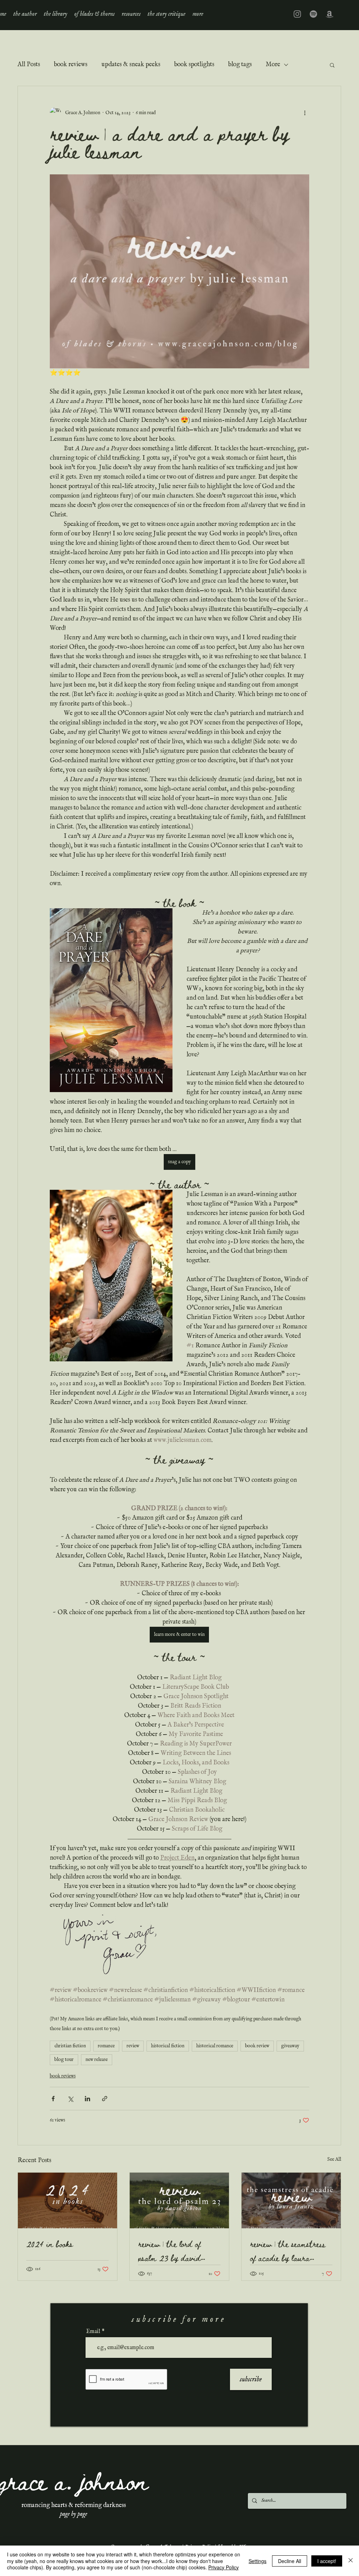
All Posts (29, 65)
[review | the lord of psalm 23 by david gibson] (179, 2200)
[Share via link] (105, 2099)
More (273, 65)
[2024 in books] (67, 2200)
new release (97, 2060)
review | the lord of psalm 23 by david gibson (169, 2251)
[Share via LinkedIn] (87, 2099)
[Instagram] (297, 14)
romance (106, 2046)
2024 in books (50, 2244)
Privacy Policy (223, 2567)
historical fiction (168, 2046)
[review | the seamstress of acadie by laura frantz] (291, 2200)
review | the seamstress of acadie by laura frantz (288, 2251)
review (133, 2046)
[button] (56, 14)
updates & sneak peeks (131, 65)
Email (93, 2332)
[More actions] (305, 113)
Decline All (290, 2561)
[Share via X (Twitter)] (70, 2099)
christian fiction (70, 2046)
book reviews (71, 65)
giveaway (290, 2046)
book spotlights (194, 65)
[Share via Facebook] (53, 2099)
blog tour (64, 2060)
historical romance (215, 2046)
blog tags (240, 65)
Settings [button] (258, 2561)
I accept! (327, 2561)
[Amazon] (330, 14)
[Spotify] (313, 14)
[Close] (351, 2561)
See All (334, 2159)
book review (257, 2046)
